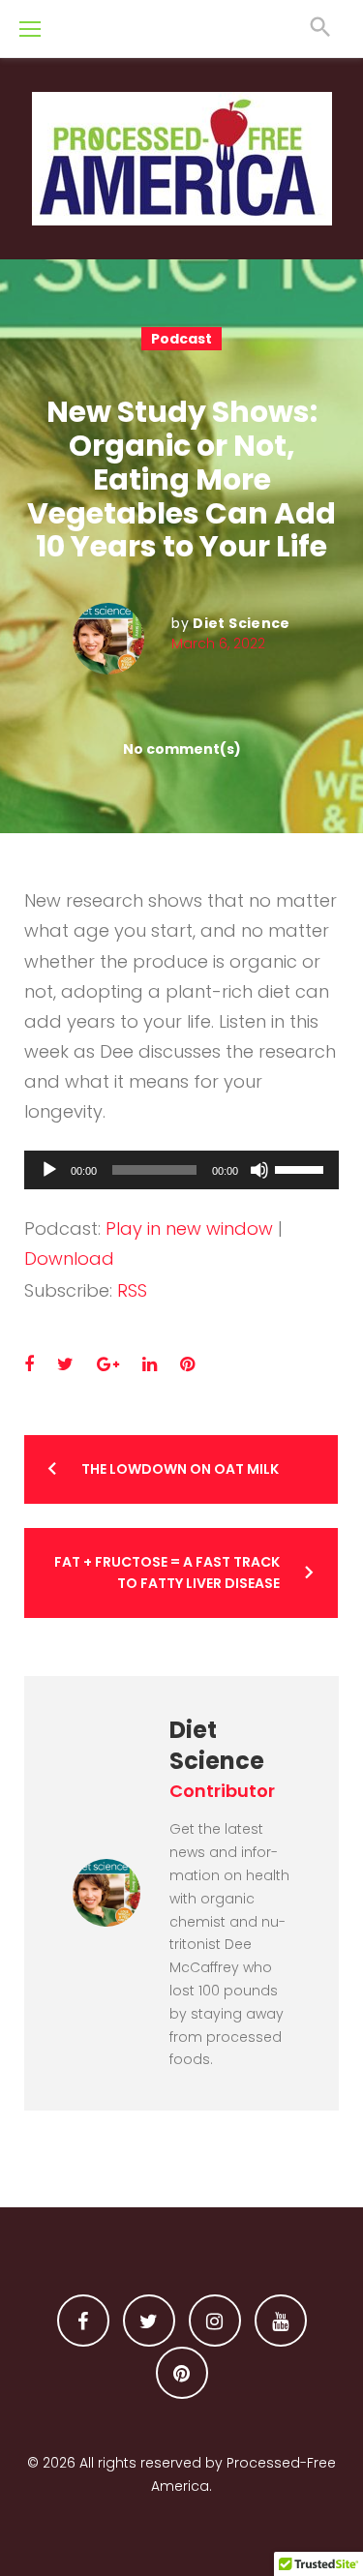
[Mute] (259, 1170)
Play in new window (189, 1228)
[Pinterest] (182, 2373)
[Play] (49, 1170)
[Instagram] (215, 2321)
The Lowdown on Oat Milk (180, 1469)
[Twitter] (149, 2321)
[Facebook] (83, 2321)
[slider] (302, 1168)
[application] (181, 1170)
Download (69, 1258)
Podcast (181, 339)
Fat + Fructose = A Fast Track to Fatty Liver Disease (167, 1573)
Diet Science (241, 623)
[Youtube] (281, 2321)
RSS (132, 1290)
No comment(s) (182, 749)
